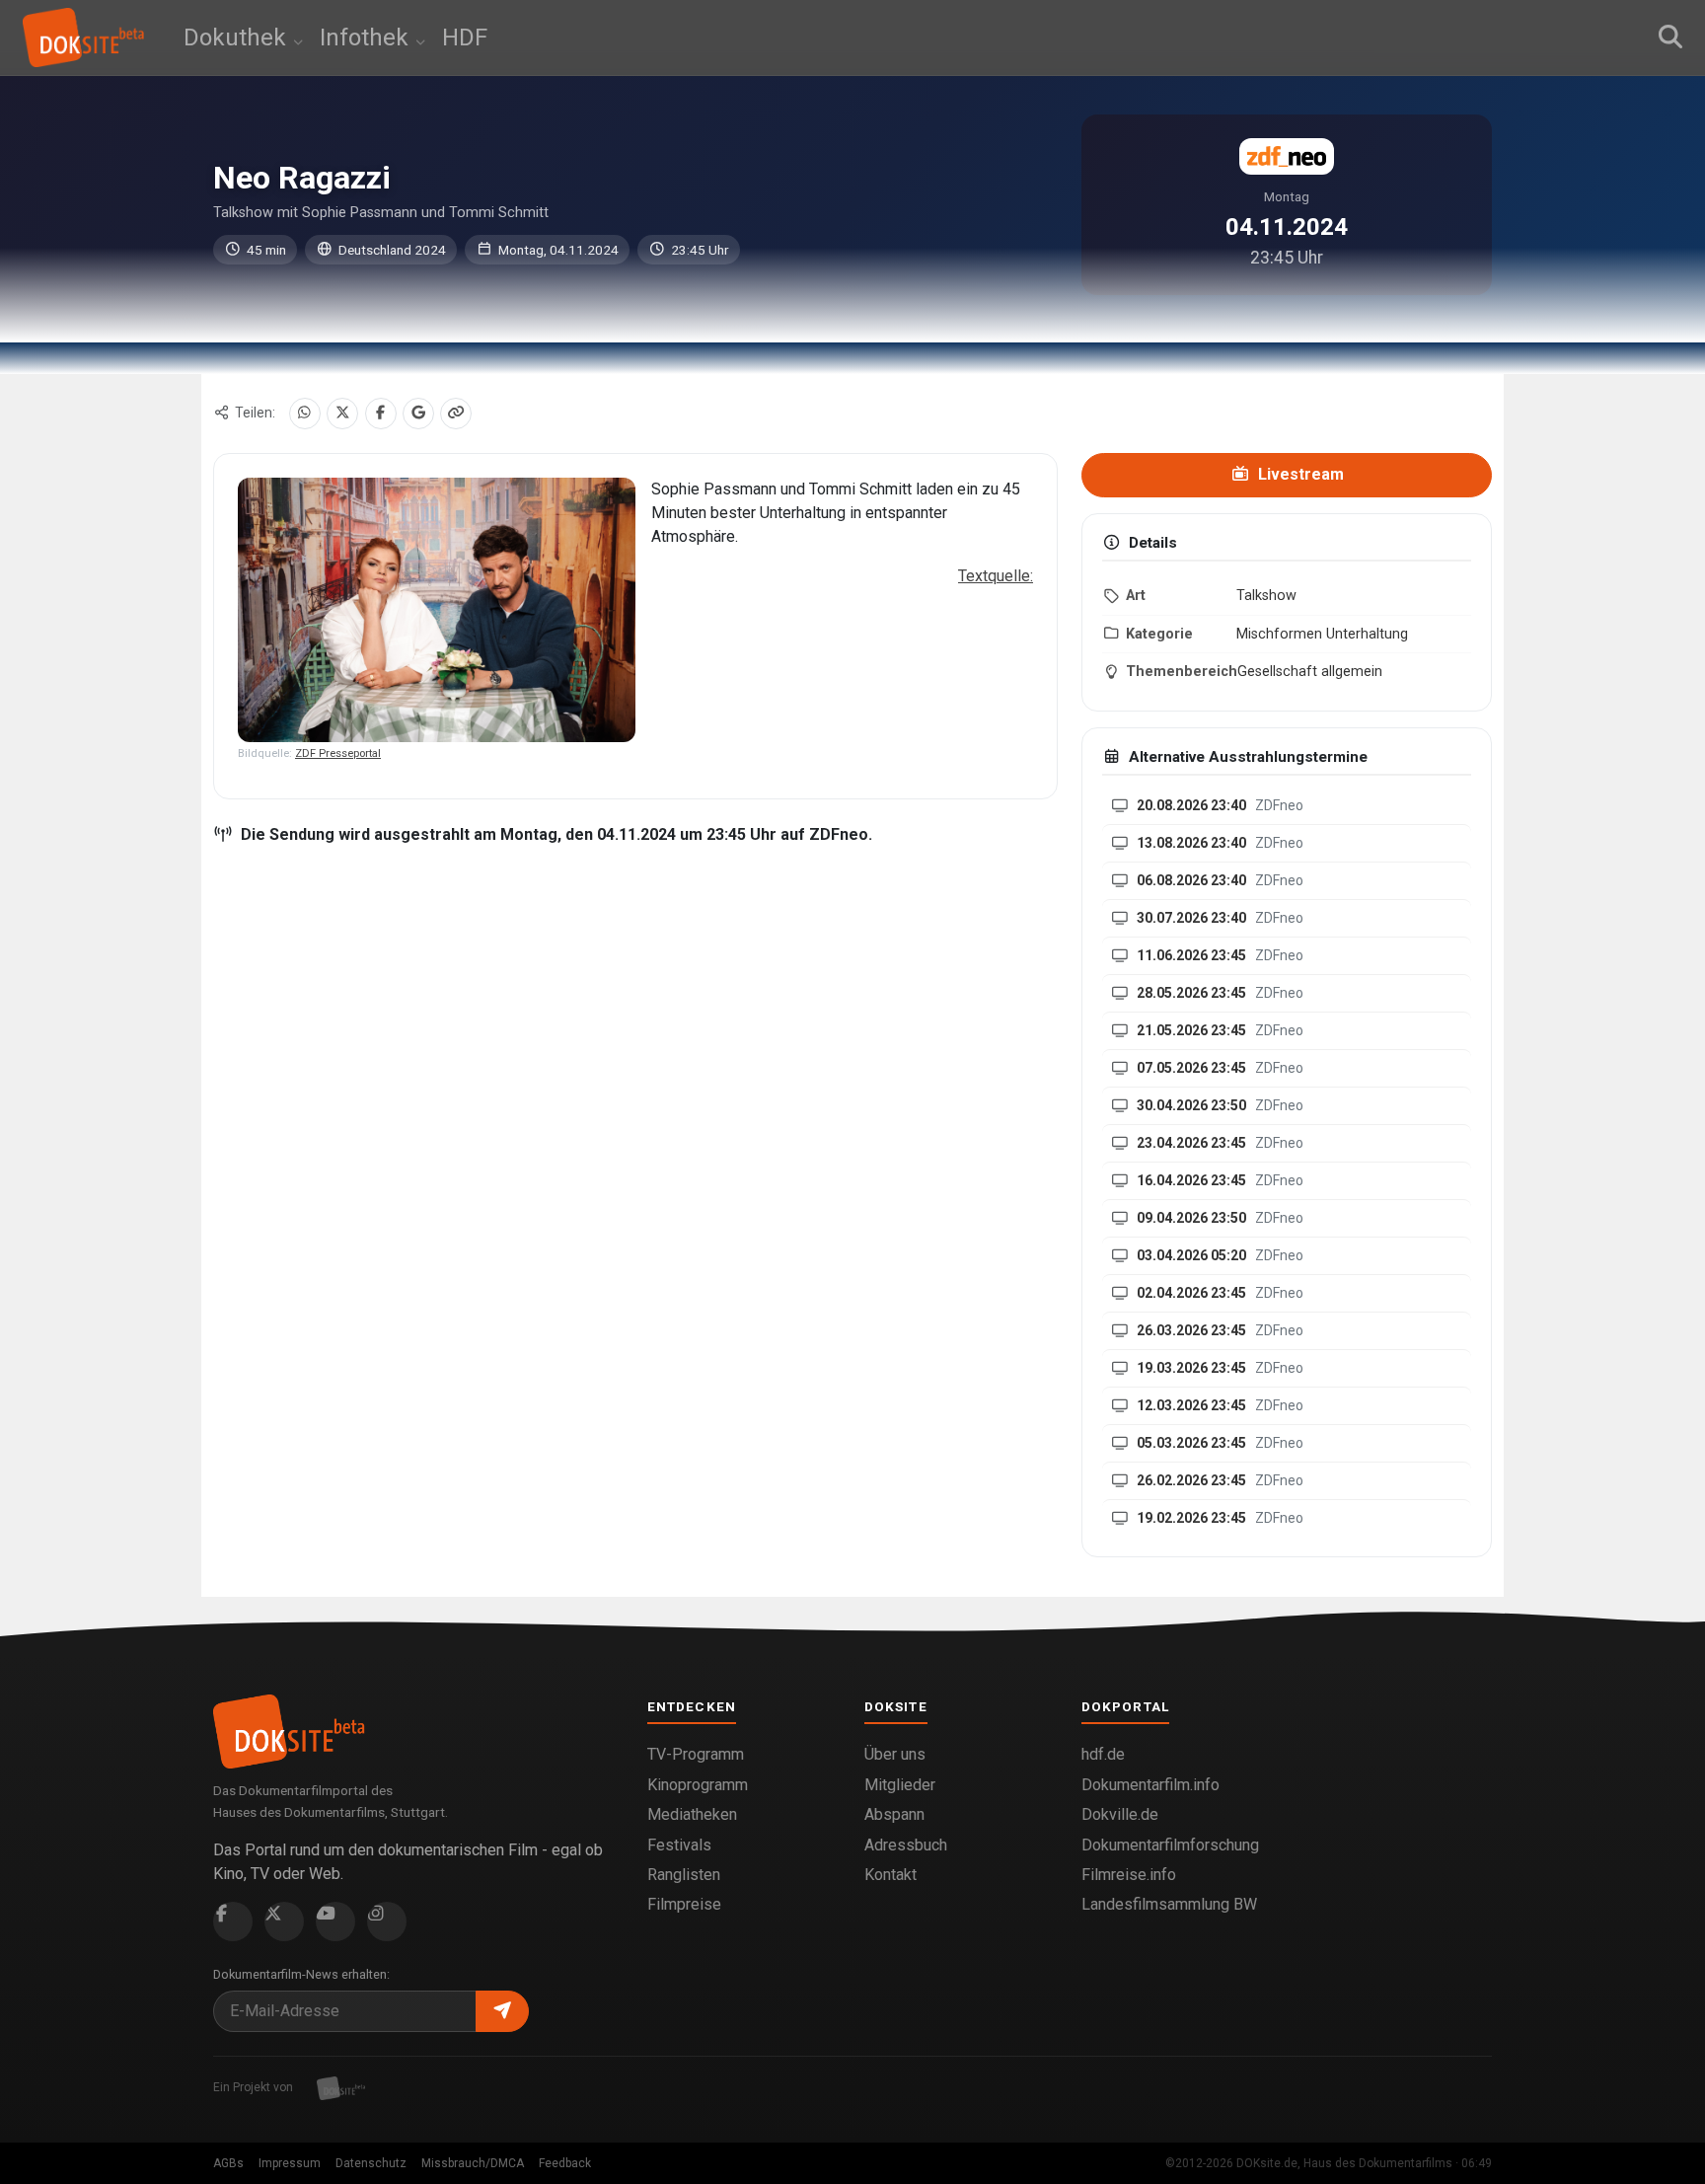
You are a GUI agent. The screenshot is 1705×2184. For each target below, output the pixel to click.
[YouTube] (335, 1921)
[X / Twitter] (342, 414)
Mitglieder (900, 1785)
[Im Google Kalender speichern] (418, 414)
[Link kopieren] (456, 414)
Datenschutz (371, 2163)
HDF (465, 38)
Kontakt (890, 1875)
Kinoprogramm (698, 1785)
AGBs (228, 2163)
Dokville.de (1120, 1814)
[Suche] (1670, 38)
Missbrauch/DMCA (473, 2163)
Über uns (895, 1754)
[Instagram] (387, 1921)
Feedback (565, 2163)
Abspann (894, 1814)
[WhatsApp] (305, 414)
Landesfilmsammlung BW (1169, 1904)
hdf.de (1103, 1754)
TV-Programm (696, 1754)
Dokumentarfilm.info (1150, 1785)
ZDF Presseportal (338, 753)
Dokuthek (238, 38)
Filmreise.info (1129, 1875)
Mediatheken (692, 1814)
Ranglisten (684, 1875)
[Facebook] (381, 414)
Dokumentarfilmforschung (1170, 1845)
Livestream (1299, 474)
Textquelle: (996, 576)
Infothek (367, 38)
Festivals (679, 1845)
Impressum (290, 2163)
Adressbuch (906, 1845)
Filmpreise (684, 1904)
